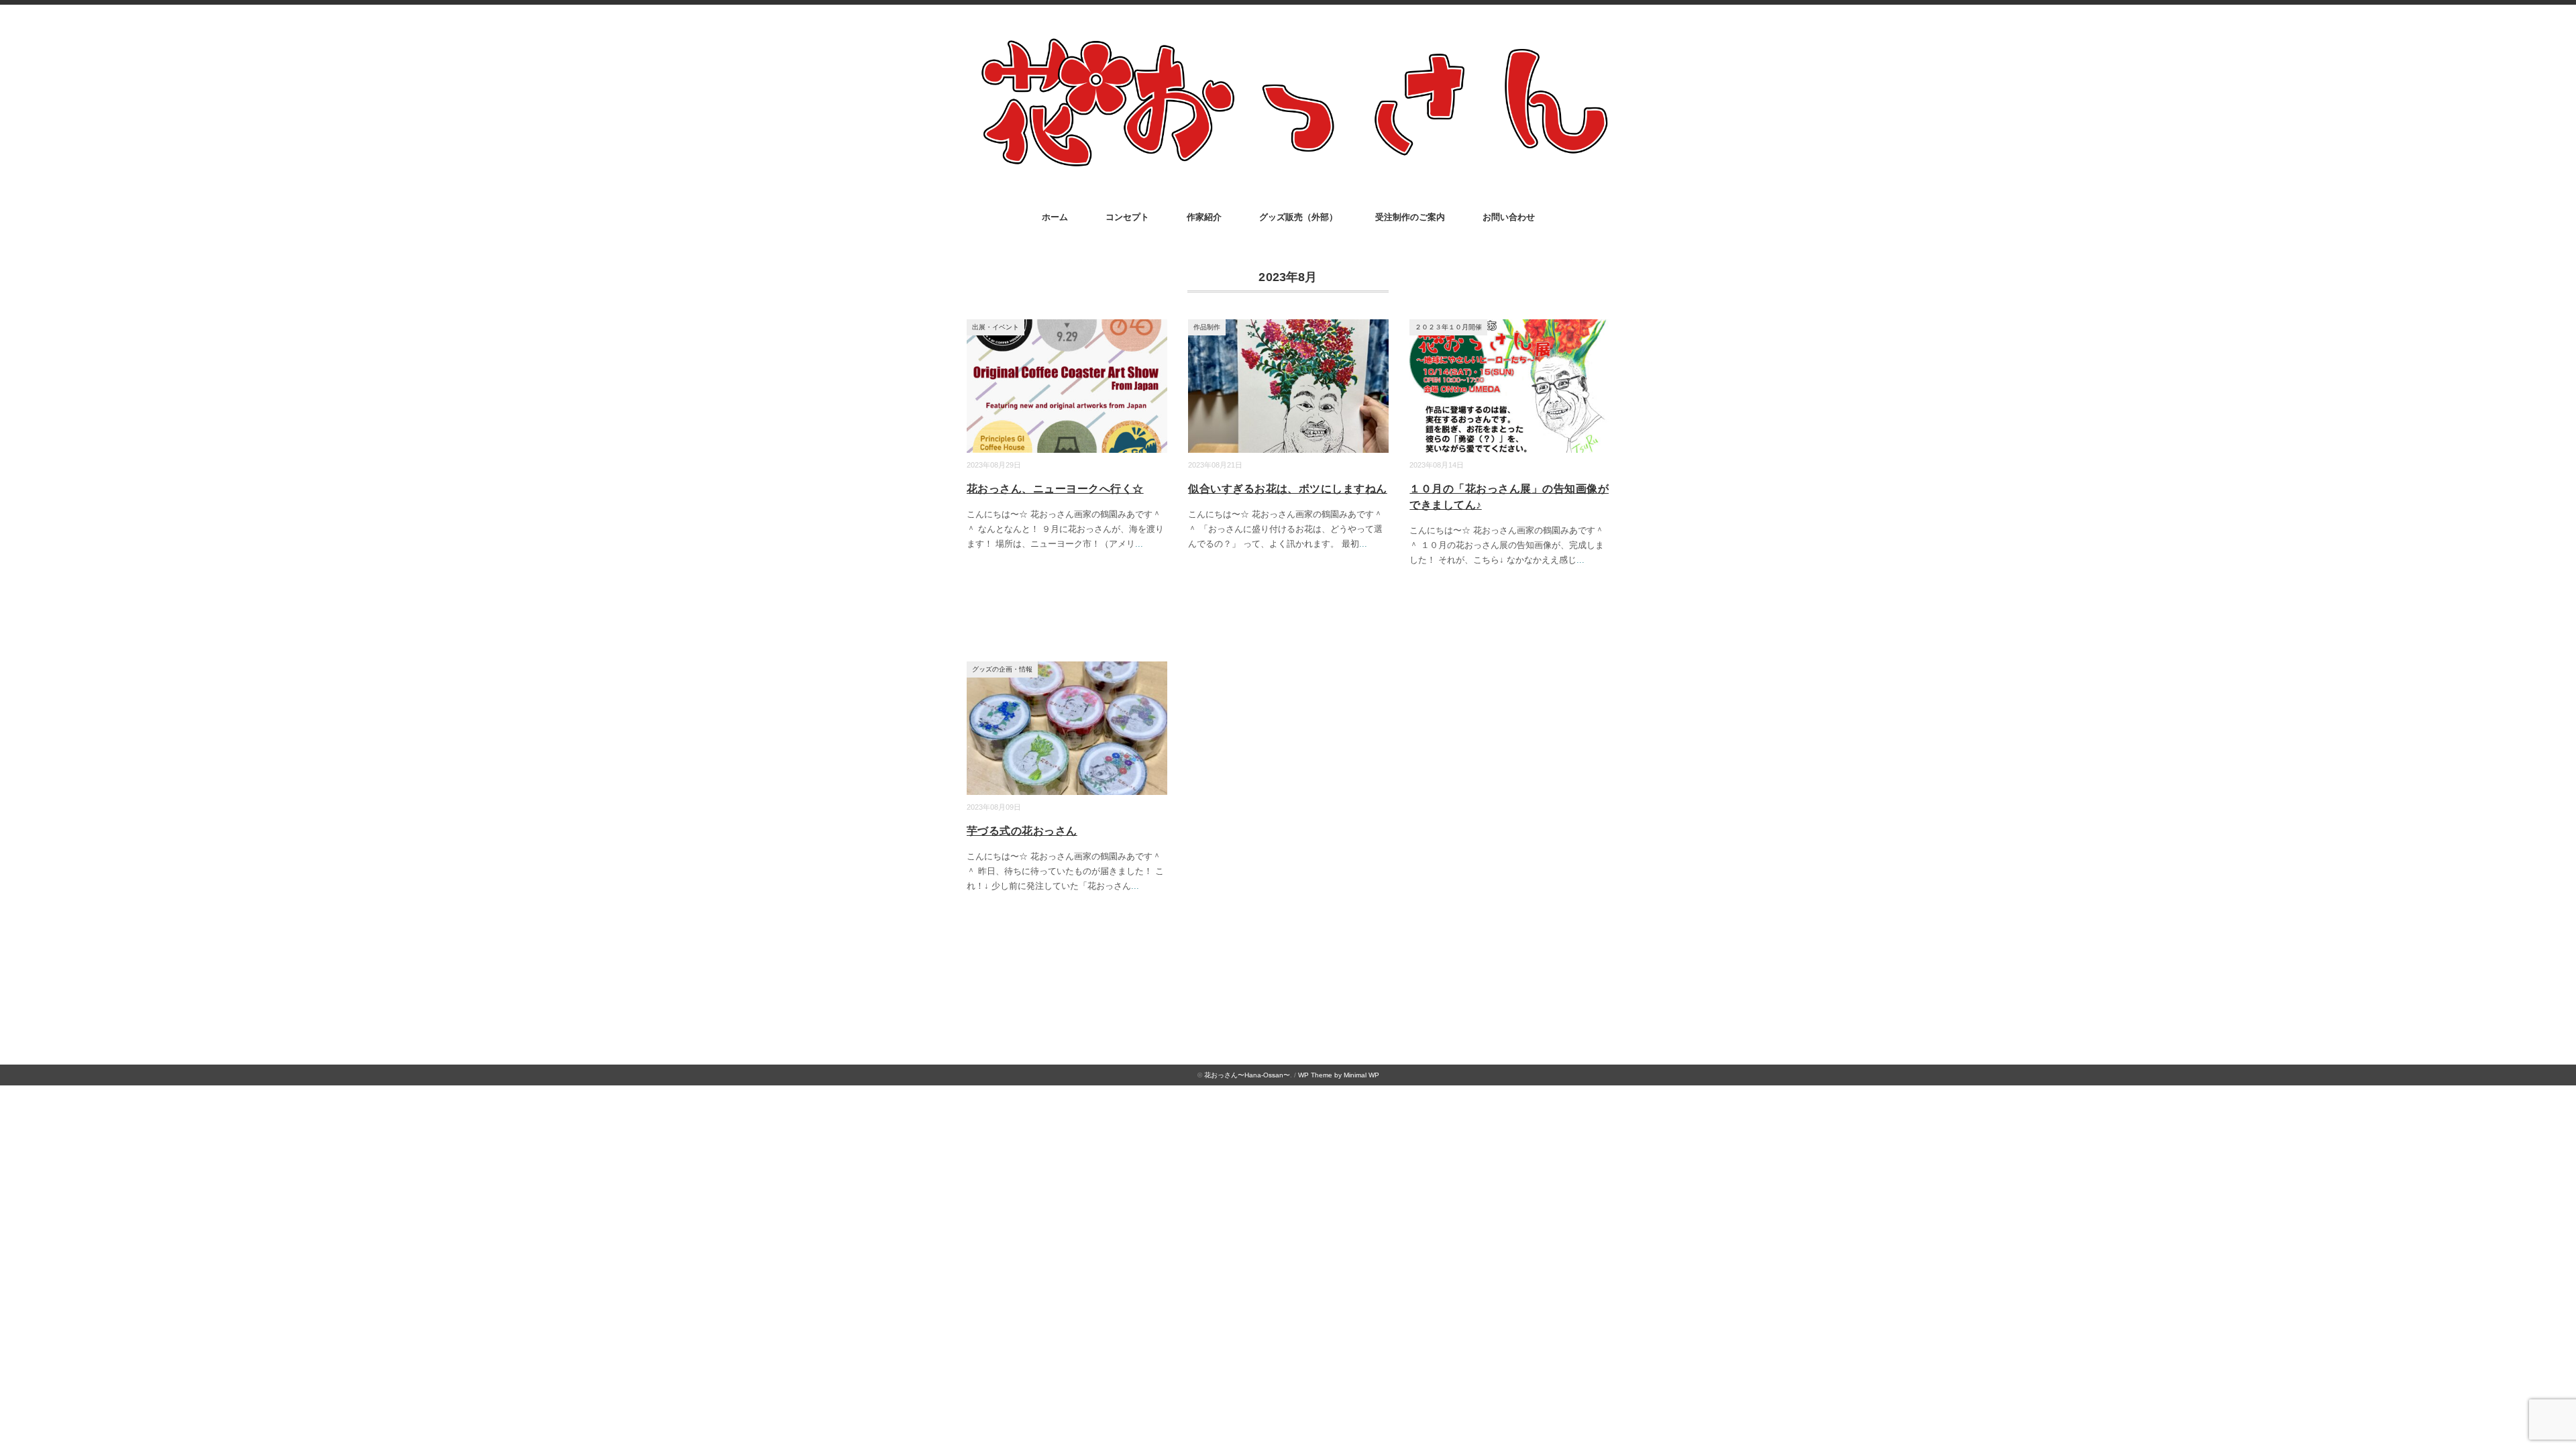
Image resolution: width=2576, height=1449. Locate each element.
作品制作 (1207, 327)
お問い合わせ (1509, 217)
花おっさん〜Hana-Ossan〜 (1247, 1075)
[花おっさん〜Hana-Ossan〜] (1288, 41)
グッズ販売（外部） (1298, 217)
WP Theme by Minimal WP (1339, 1075)
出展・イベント (996, 327)
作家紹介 (1204, 217)
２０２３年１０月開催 (1448, 327)
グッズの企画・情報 (1002, 669)
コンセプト (1127, 217)
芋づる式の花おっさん (1022, 831)
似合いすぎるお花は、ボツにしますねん (1288, 489)
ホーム (1055, 217)
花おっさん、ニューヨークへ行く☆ (1055, 489)
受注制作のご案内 (1410, 217)
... (1139, 544)
